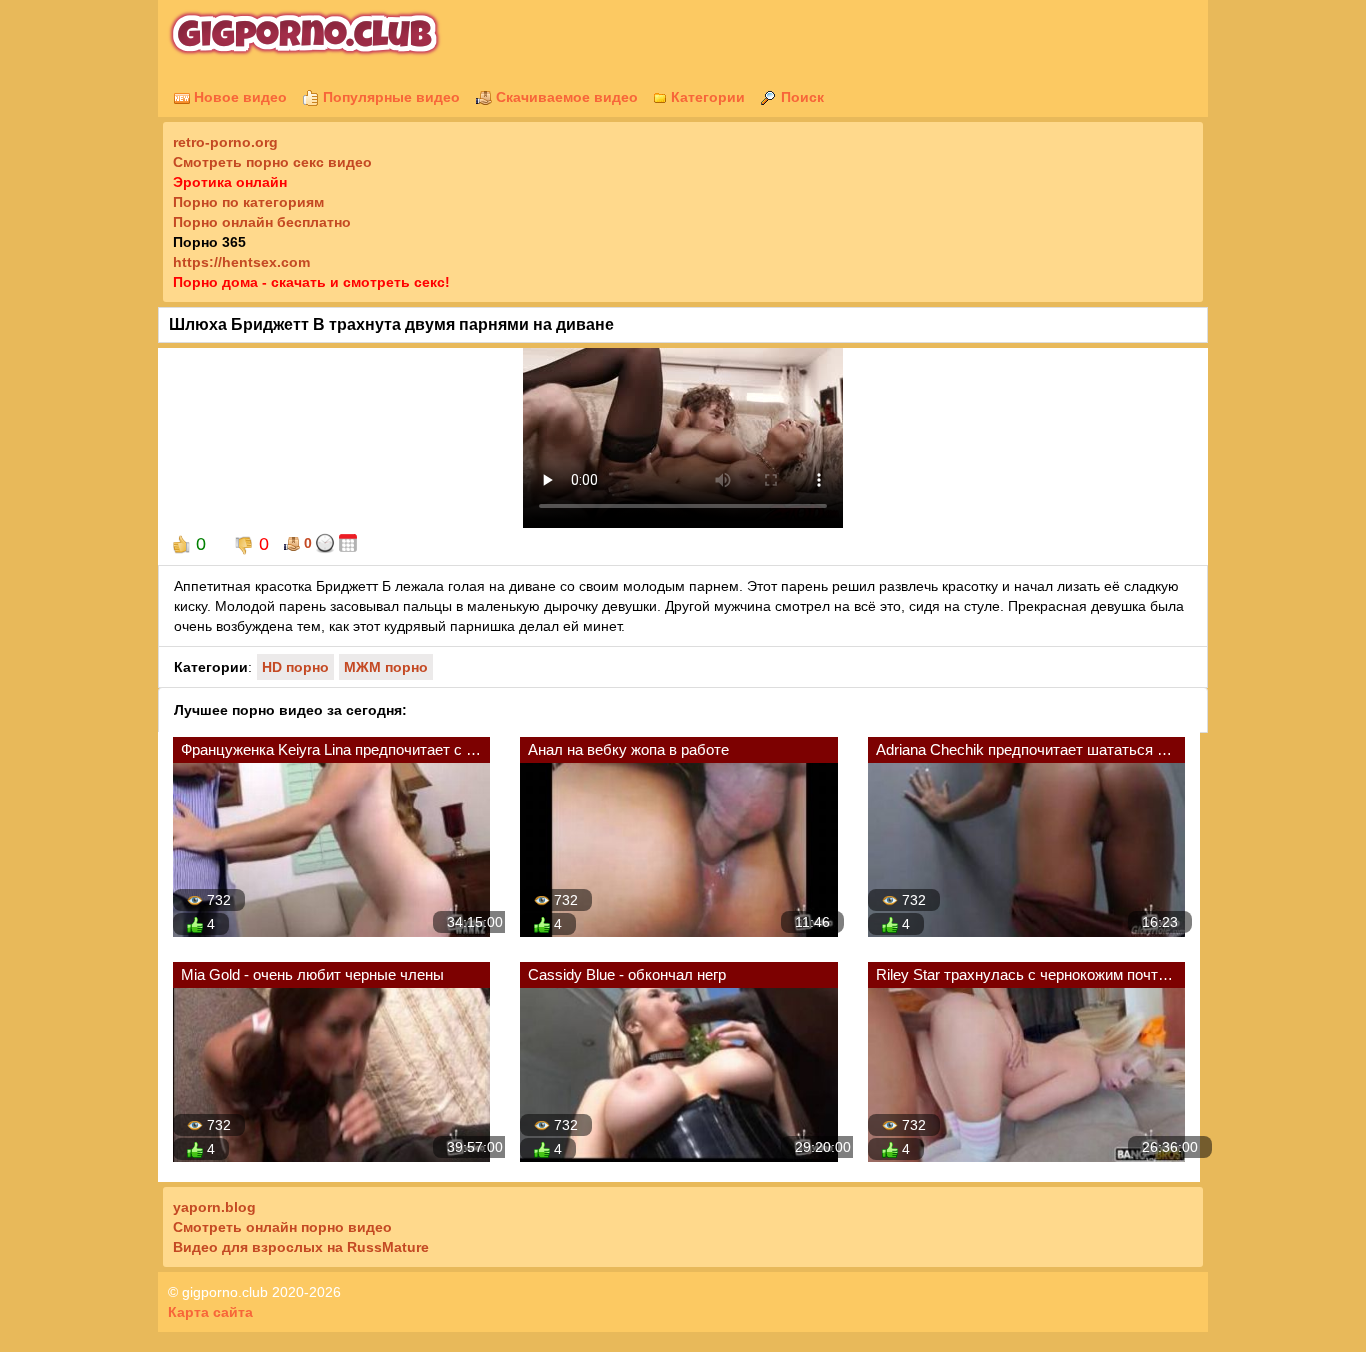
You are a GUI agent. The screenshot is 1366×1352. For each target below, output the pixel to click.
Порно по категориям (248, 202)
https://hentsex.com (241, 262)
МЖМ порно (386, 667)
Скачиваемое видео (565, 97)
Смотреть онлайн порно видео (282, 1227)
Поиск (800, 97)
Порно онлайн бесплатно (262, 222)
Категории (706, 97)
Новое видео (238, 97)
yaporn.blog (214, 1207)
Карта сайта (210, 1312)
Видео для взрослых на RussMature (301, 1247)
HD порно (295, 667)
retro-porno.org (225, 142)
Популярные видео (389, 97)
